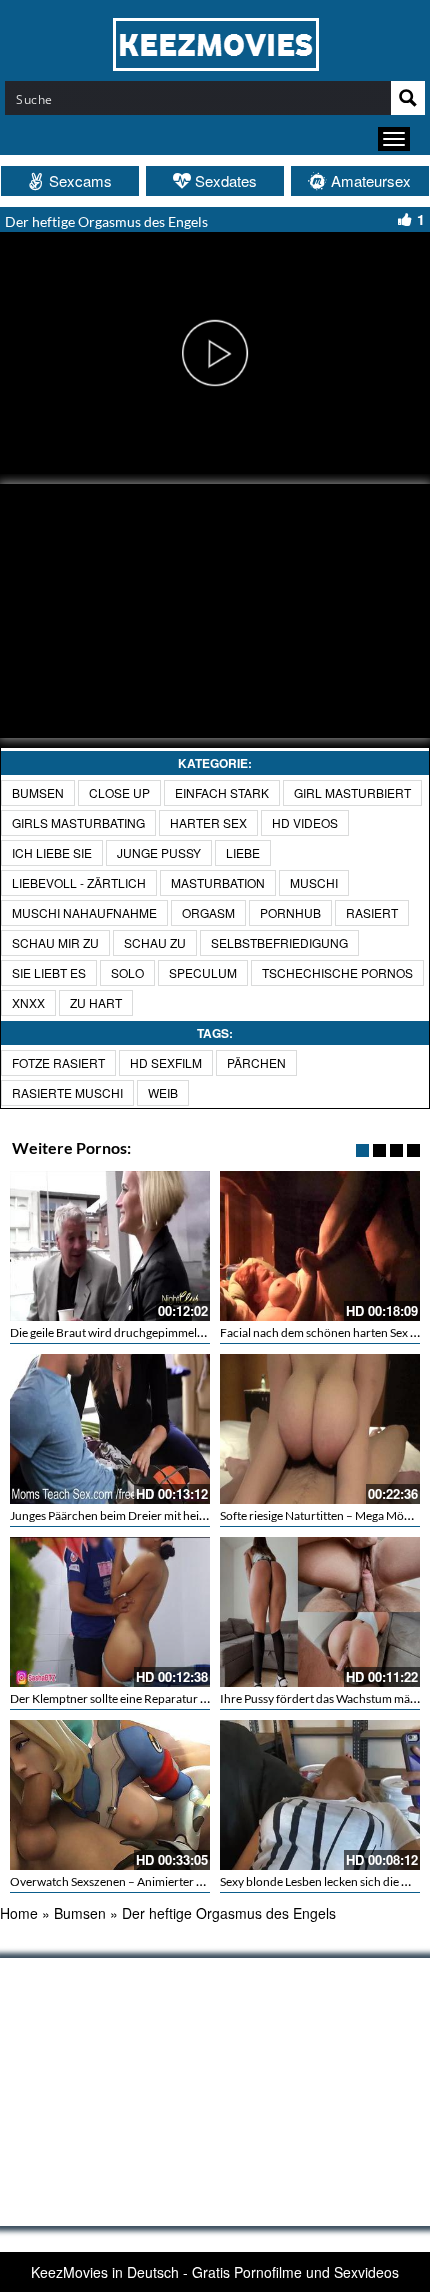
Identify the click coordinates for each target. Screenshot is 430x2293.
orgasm (208, 912)
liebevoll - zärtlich (79, 882)
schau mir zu (55, 942)
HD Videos (305, 822)
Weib (163, 1092)
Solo (127, 972)
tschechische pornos (337, 972)
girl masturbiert (352, 792)
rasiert (372, 912)
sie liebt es (49, 972)
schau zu (155, 942)
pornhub (290, 912)
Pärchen (256, 1062)
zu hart (96, 1002)
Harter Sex (208, 822)
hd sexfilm (166, 1062)
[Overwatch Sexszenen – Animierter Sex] (110, 1795)
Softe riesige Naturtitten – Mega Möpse (321, 1515)
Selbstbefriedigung (279, 942)
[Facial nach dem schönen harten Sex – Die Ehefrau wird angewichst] (320, 1246)
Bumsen (38, 792)
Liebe (243, 852)
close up (119, 792)
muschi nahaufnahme (84, 912)
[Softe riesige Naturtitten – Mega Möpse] (320, 1429)
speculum (203, 972)
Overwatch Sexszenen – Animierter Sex (112, 1881)
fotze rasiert (58, 1062)
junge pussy (159, 852)
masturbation (218, 882)
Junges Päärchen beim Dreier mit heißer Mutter (133, 1515)
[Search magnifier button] (408, 98)
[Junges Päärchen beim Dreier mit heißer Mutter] (110, 1429)
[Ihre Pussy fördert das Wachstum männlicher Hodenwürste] (320, 1612)
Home (19, 1913)
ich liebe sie (52, 852)
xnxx (28, 1002)
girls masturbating (78, 822)
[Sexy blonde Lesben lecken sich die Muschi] (320, 1795)
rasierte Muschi (67, 1092)
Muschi (314, 882)
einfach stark (222, 792)
